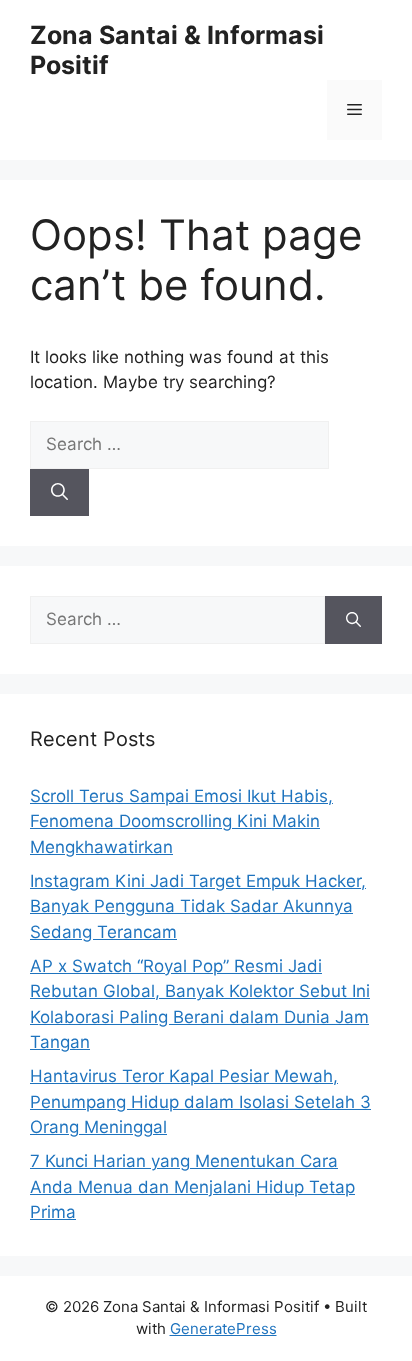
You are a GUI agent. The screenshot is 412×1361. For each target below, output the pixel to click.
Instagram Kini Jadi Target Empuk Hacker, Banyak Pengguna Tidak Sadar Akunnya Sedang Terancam (198, 906)
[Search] (59, 493)
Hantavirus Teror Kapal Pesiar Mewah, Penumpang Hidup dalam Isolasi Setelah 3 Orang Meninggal (200, 1101)
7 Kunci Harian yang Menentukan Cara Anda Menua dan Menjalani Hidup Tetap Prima (192, 1186)
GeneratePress (223, 1328)
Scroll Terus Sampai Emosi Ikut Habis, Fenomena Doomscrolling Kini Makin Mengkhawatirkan (181, 821)
